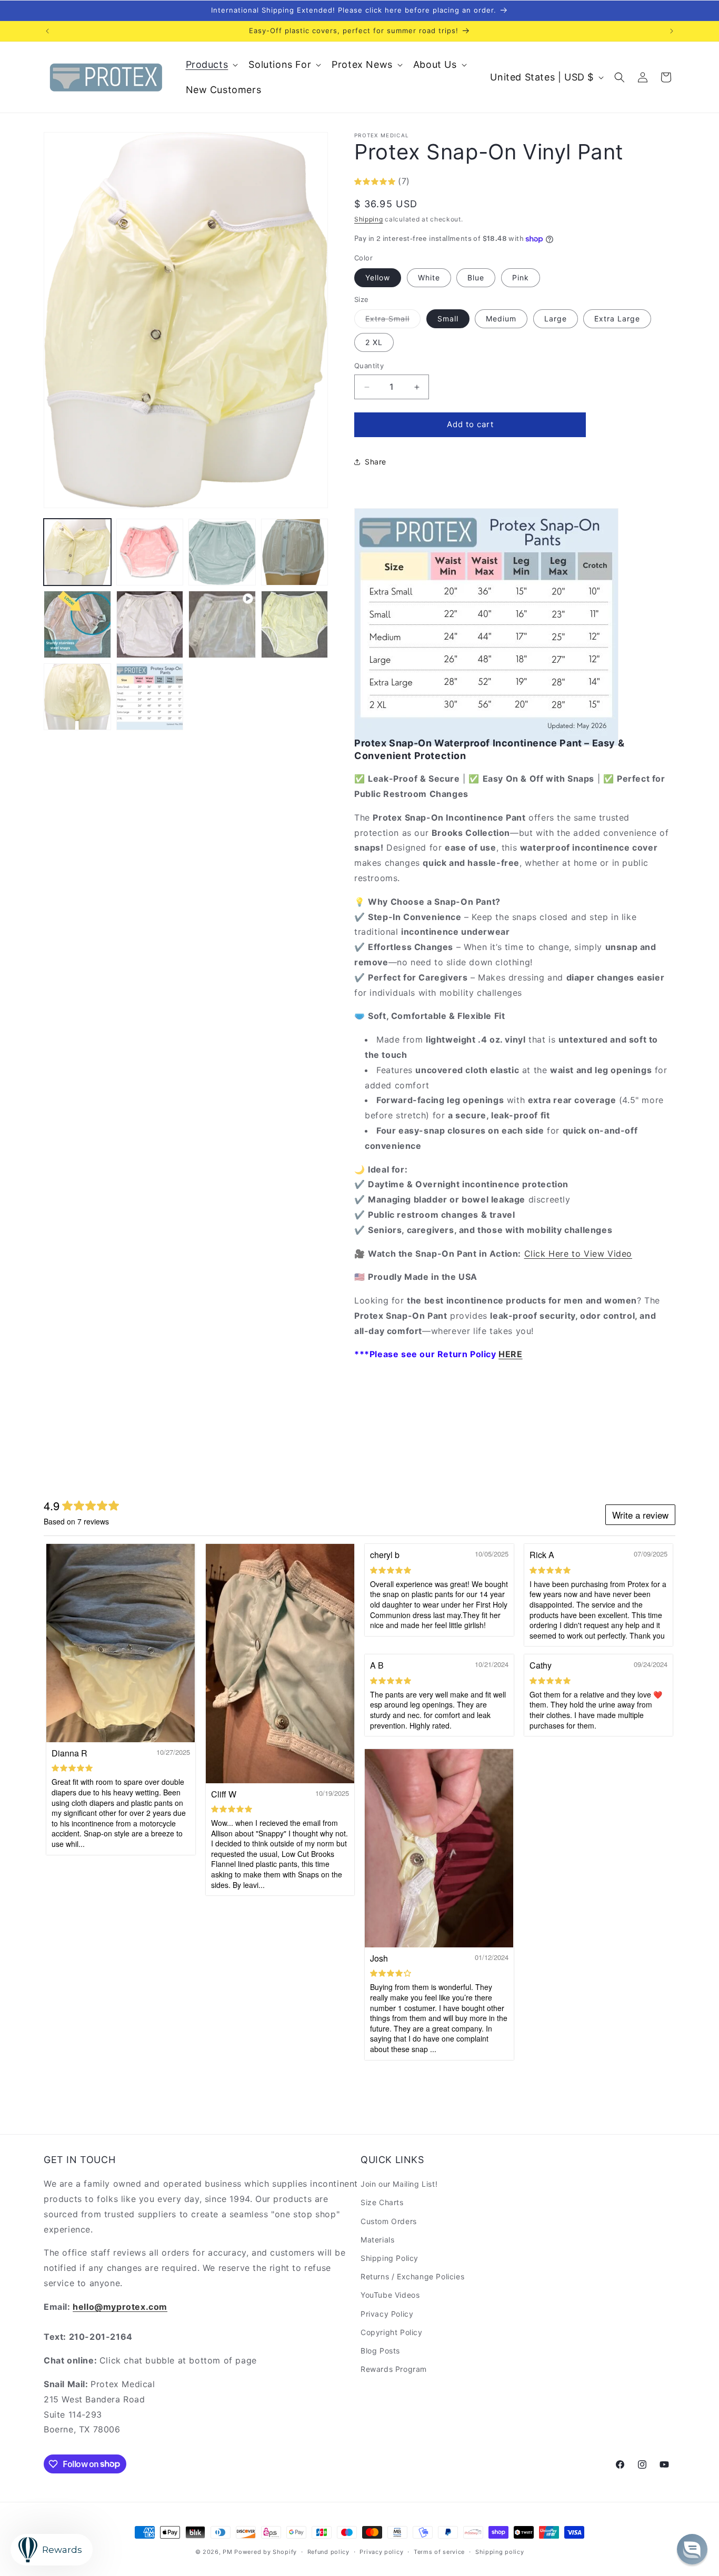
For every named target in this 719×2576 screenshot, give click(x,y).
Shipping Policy (390, 2258)
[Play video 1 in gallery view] (222, 624)
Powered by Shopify (266, 2552)
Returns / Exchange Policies (412, 2277)
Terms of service (439, 2551)
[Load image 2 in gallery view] (150, 552)
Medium (501, 319)
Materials (377, 2240)
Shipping (369, 219)
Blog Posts (380, 2351)
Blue (476, 277)
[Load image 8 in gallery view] (77, 697)
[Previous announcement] (47, 31)
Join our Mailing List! (399, 2184)
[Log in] (643, 77)
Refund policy (328, 2551)
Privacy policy (381, 2551)
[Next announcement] (672, 31)
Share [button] (376, 462)
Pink (521, 277)
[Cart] (666, 77)
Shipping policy (500, 2551)
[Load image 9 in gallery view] (150, 697)
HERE (510, 1355)
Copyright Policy (392, 2332)
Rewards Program (394, 2370)
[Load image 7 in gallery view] (295, 624)
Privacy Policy (387, 2314)
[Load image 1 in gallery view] (77, 552)
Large (556, 319)
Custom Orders (389, 2221)
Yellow (378, 277)
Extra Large (617, 319)
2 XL (374, 343)
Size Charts (382, 2203)
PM (227, 2552)
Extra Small (393, 321)
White (429, 277)
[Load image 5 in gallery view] (77, 624)
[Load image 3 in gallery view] (222, 552)
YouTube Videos (390, 2295)
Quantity (369, 366)
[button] (211, 64)
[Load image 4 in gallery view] (295, 552)
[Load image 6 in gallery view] (150, 624)
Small (448, 319)
